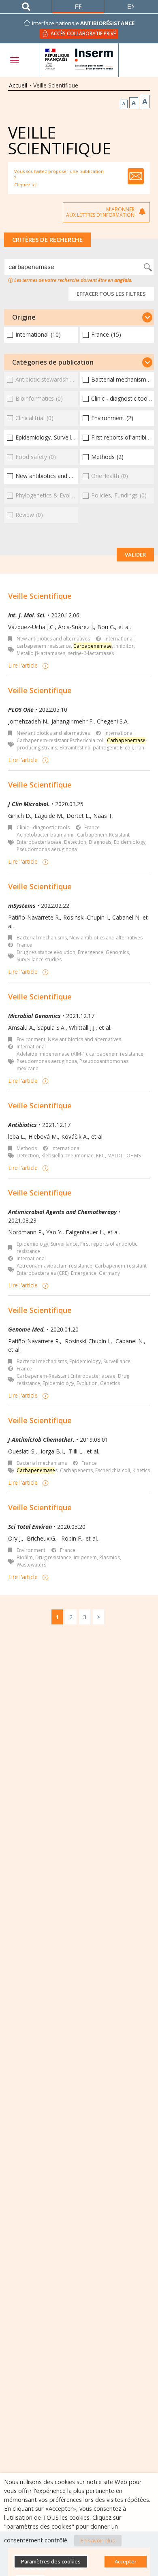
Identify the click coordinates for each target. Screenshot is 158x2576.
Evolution (87, 1383)
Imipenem (85, 1557)
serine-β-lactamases (91, 653)
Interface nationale (83, 23)
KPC (100, 1156)
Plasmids (110, 1557)
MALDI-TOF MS (124, 1156)
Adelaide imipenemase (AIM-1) (52, 1054)
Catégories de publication (53, 362)
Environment (31, 1039)
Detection (75, 842)
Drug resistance (53, 1557)
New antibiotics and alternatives (53, 639)
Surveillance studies (39, 959)
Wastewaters (31, 1565)
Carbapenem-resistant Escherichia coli (61, 740)
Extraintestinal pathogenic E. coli (96, 748)
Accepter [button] (126, 2561)
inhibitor (124, 646)
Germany (109, 1273)
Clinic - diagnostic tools (43, 827)
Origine (24, 317)
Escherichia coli (113, 1470)
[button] (79, 317)
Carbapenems (76, 1470)
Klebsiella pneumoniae (67, 1156)
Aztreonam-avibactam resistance (54, 1266)
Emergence (91, 952)
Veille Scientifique (40, 596)
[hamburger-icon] (14, 60)
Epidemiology (130, 842)
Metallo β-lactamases (41, 653)
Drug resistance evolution (46, 952)
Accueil (18, 85)
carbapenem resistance (44, 646)
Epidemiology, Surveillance (47, 1244)
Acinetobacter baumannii (46, 835)
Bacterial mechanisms (42, 938)
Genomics (117, 952)
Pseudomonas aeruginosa (47, 849)
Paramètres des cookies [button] (51, 2561)
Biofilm (25, 1557)
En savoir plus (98, 2540)
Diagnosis (100, 842)
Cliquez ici (25, 185)
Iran (140, 748)
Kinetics (141, 1470)
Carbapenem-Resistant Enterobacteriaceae (66, 1376)
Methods (27, 1148)
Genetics (110, 1383)
